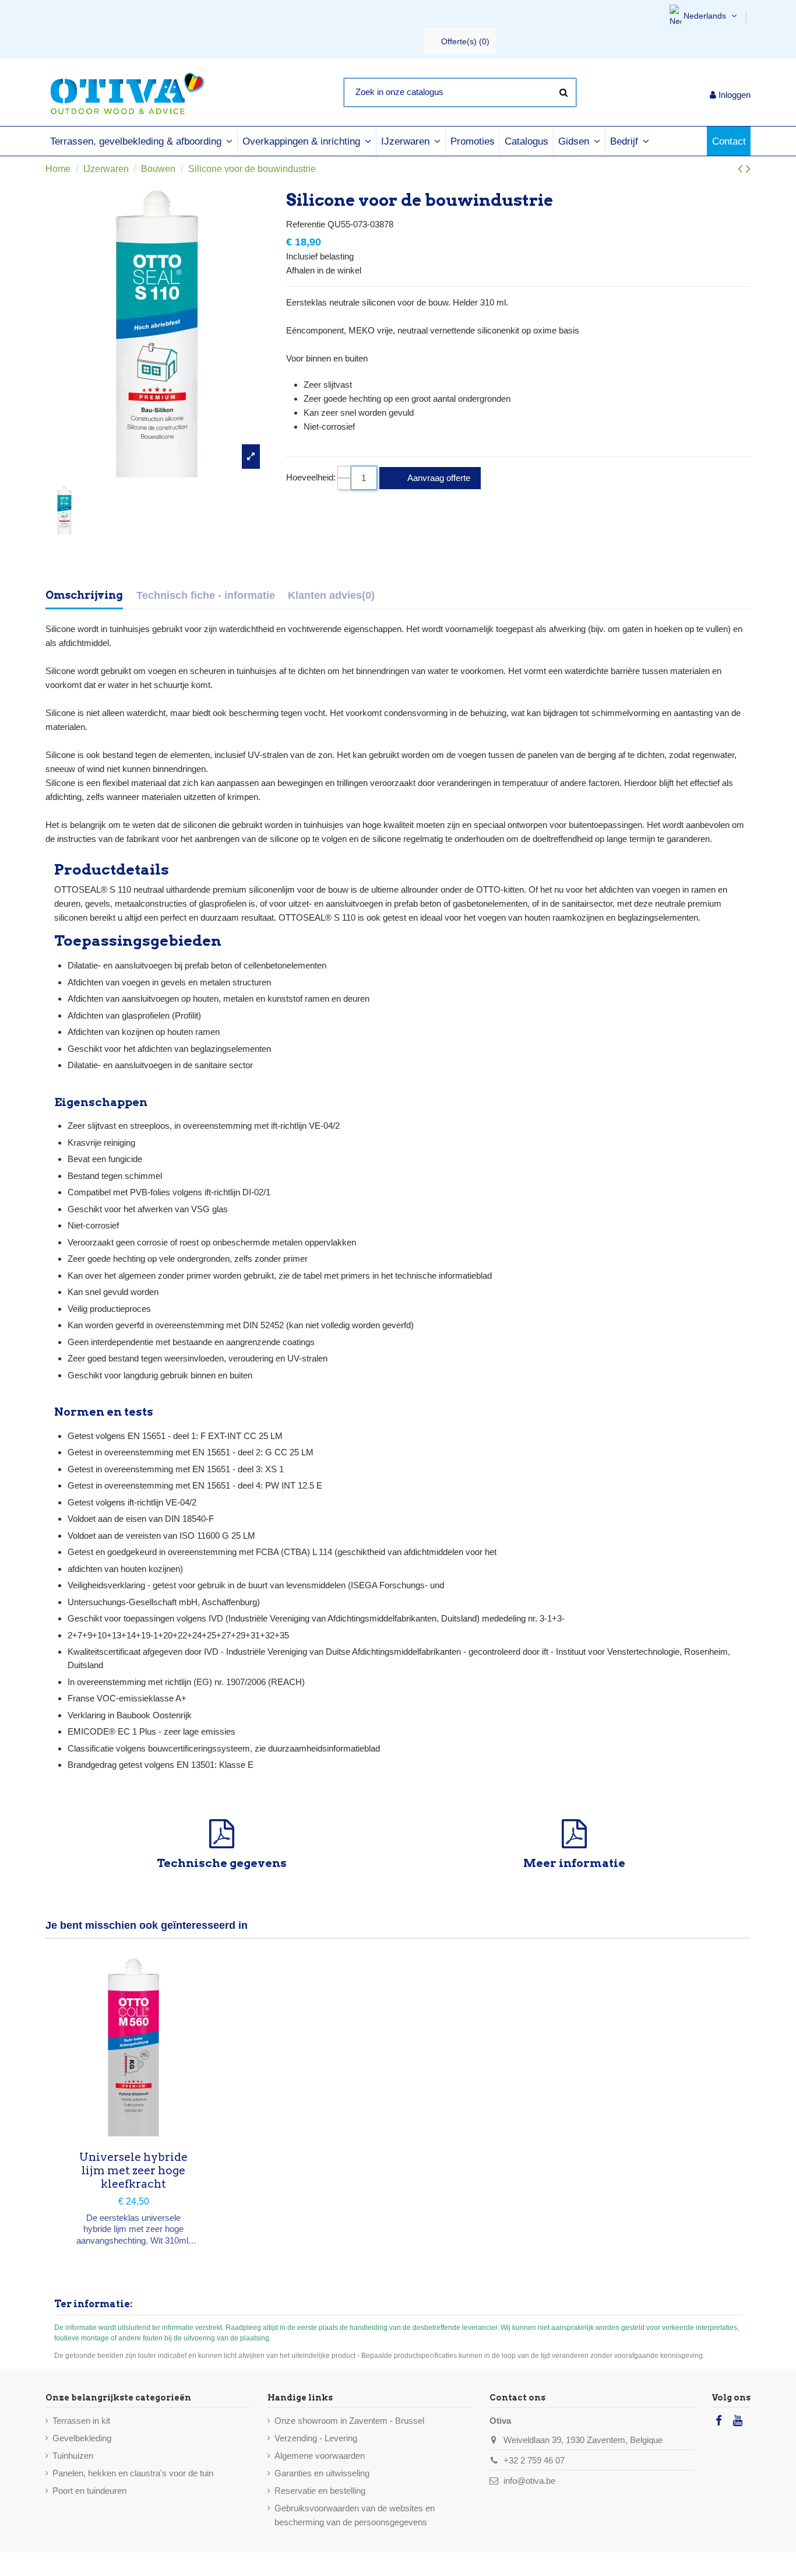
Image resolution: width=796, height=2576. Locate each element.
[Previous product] (742, 169)
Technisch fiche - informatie (206, 595)
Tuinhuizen (73, 2456)
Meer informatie (574, 1863)
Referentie (306, 224)
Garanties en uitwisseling (322, 2473)
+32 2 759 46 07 (534, 2460)
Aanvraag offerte (438, 478)
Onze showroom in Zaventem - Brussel (349, 2421)
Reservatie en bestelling (320, 2491)
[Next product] (748, 169)
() (465, 41)
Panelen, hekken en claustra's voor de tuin (133, 2473)
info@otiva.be (529, 2481)
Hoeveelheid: (311, 477)
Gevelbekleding (82, 2438)
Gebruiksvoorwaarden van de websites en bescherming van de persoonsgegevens (355, 2515)
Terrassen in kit (81, 2421)
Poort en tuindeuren (89, 2491)
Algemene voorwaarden (320, 2456)
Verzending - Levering (316, 2438)
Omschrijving (84, 595)
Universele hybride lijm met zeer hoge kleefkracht (133, 2170)
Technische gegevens (222, 1863)
